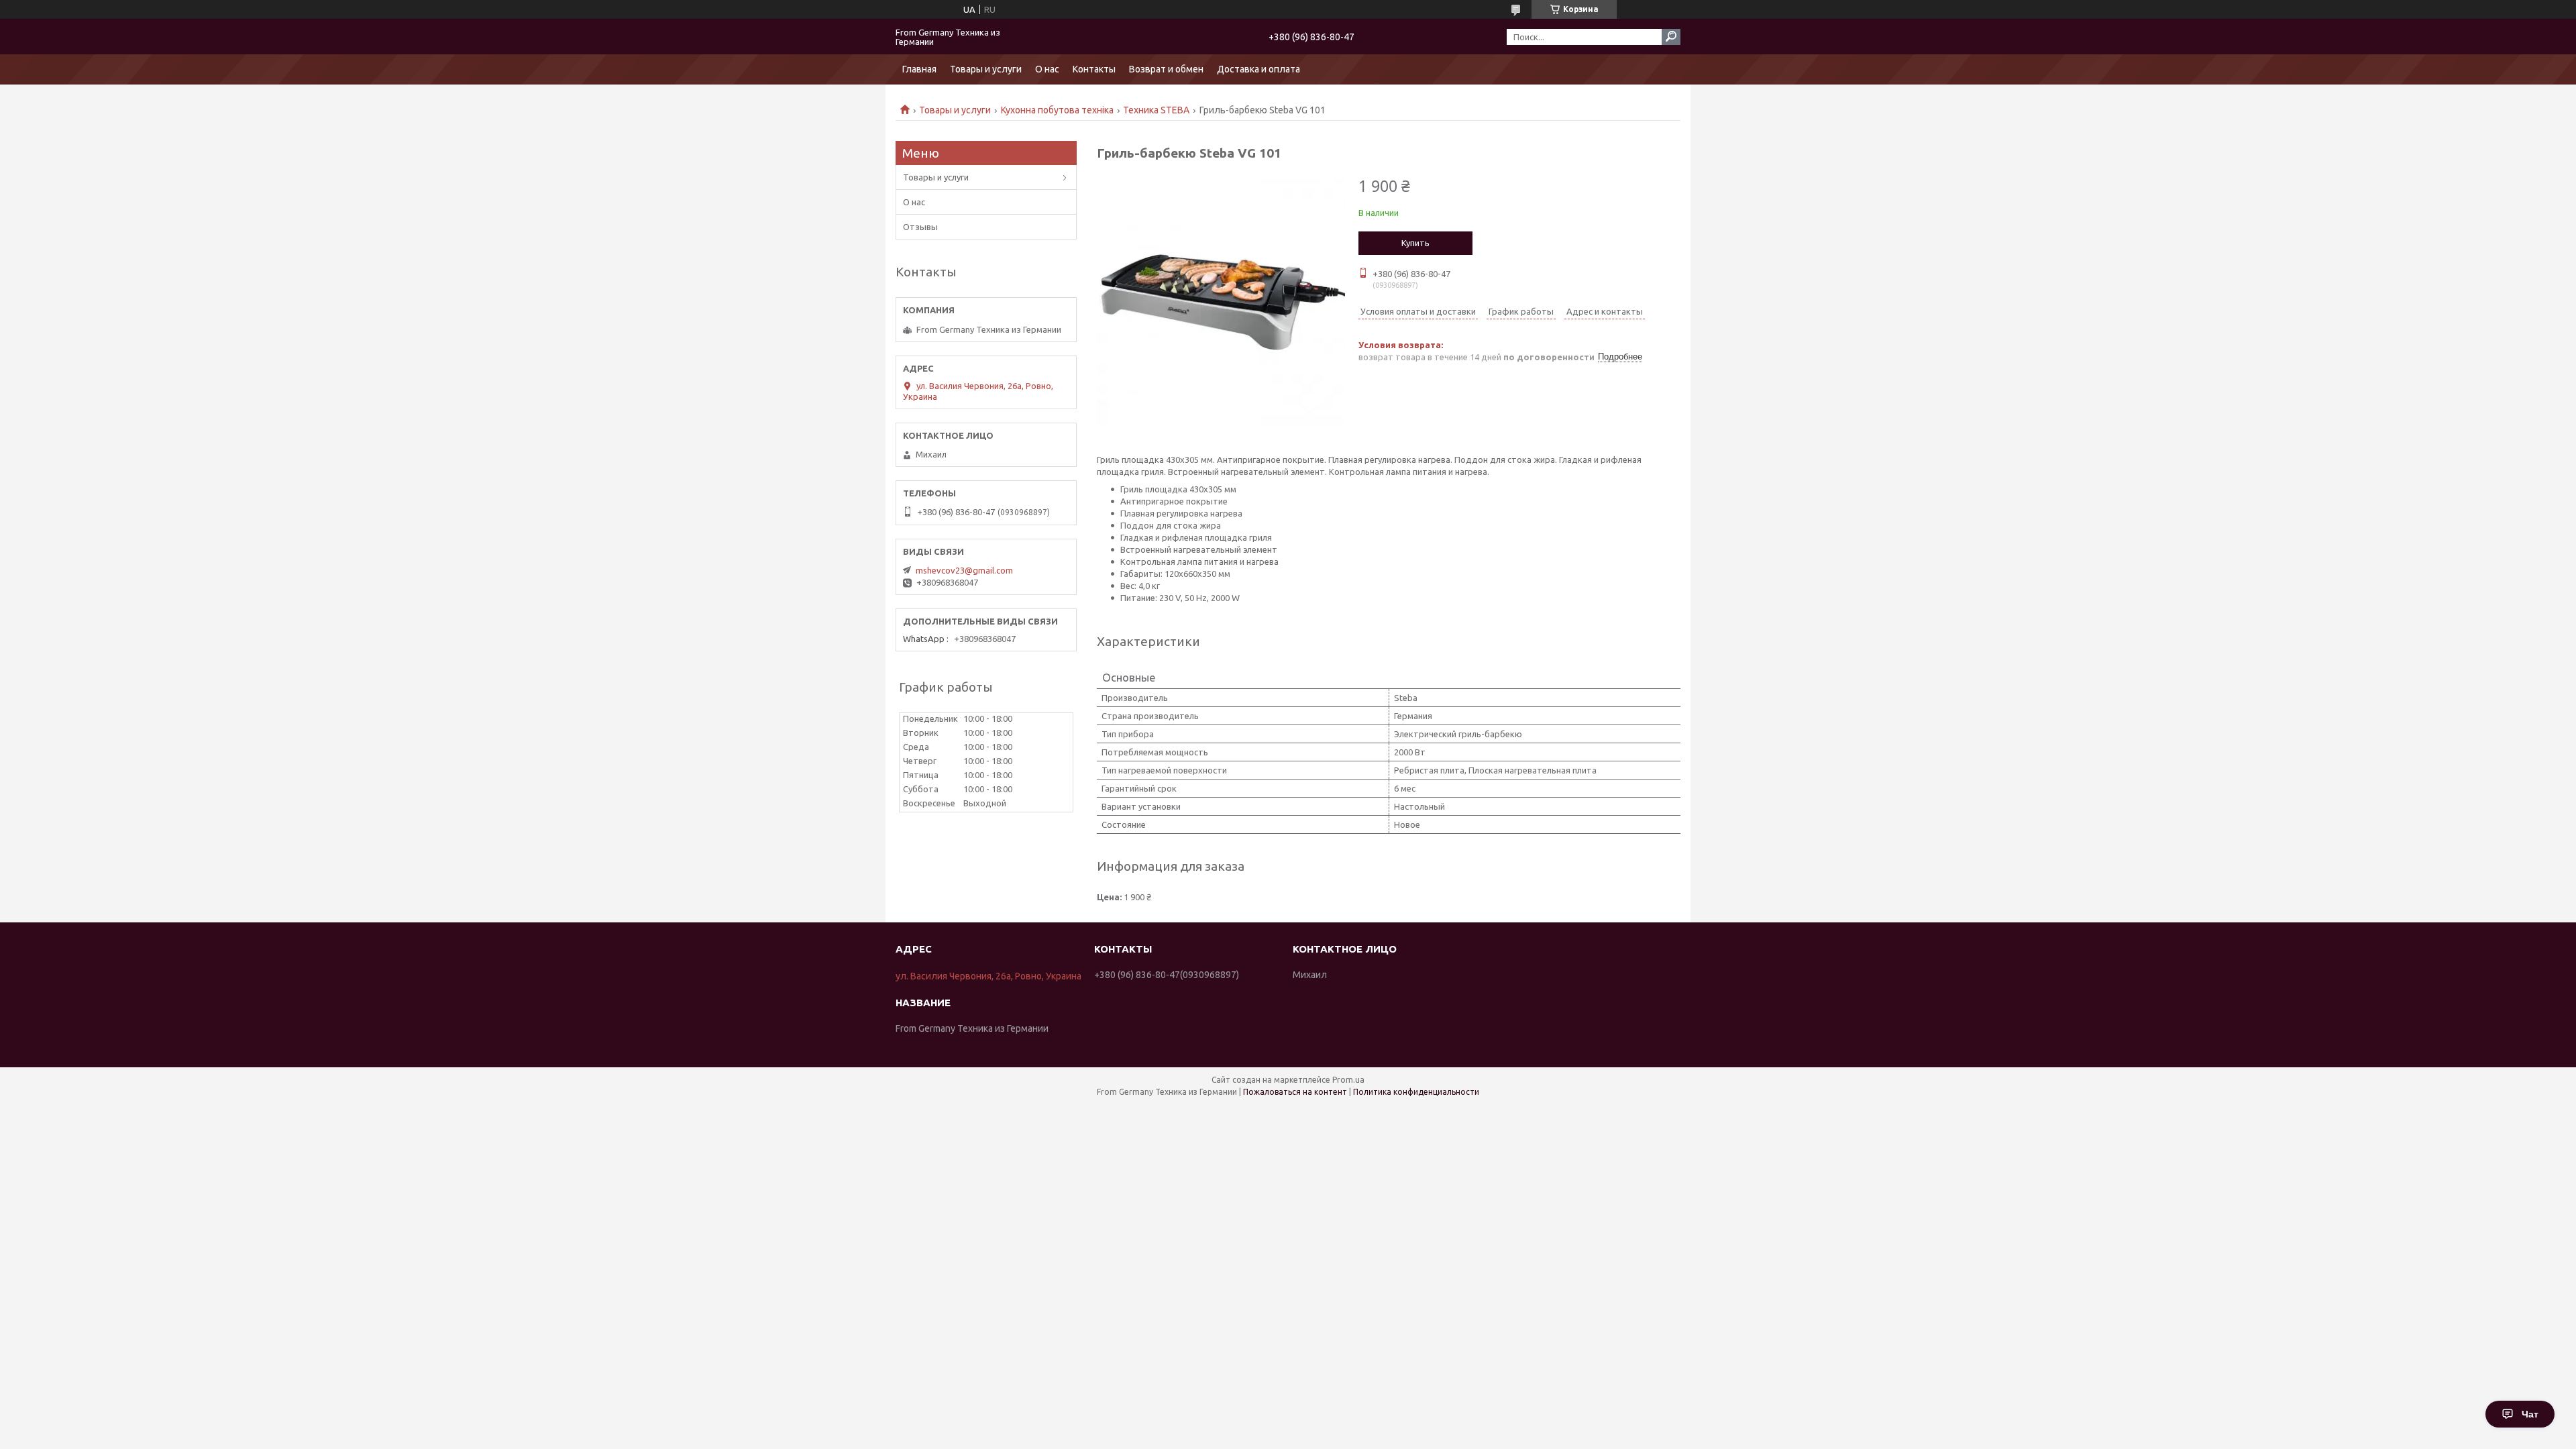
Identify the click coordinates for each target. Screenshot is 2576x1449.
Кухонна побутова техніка (1057, 110)
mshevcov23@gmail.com (964, 570)
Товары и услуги (986, 69)
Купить (1415, 243)
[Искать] (1671, 37)
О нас (1047, 69)
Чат (2530, 1414)
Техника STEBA (1156, 110)
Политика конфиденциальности (1416, 1092)
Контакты (1094, 69)
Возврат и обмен (1166, 69)
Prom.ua (1348, 1080)
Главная (919, 69)
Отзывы (920, 227)
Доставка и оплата (1258, 69)
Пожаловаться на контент (1295, 1092)
